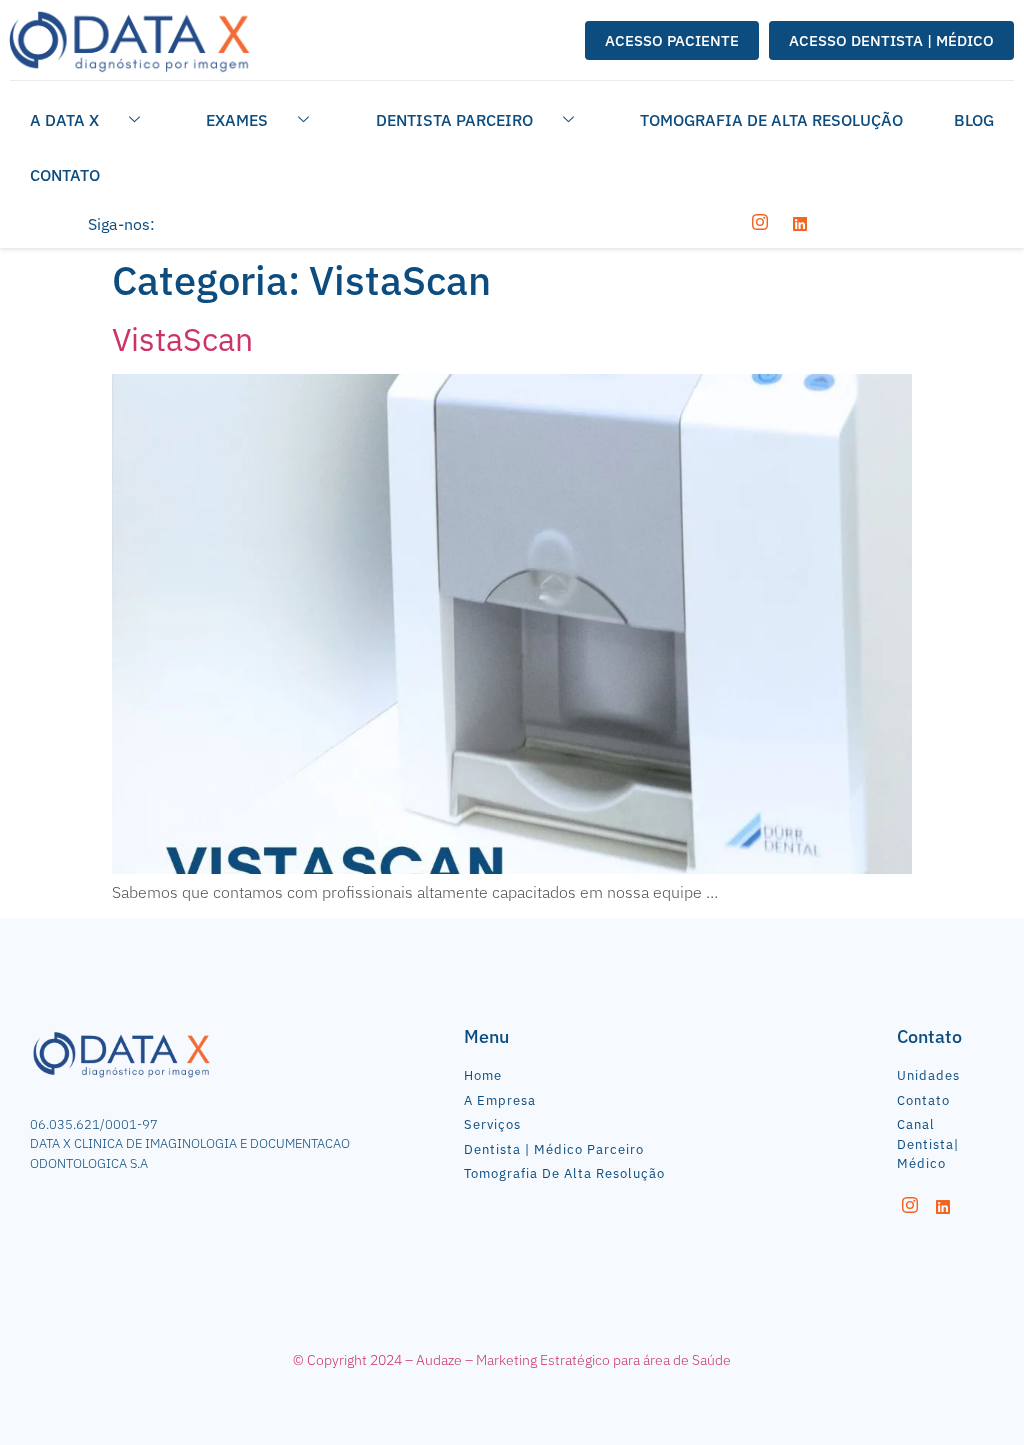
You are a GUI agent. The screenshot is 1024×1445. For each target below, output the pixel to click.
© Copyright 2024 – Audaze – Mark (399, 1360)
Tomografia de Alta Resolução (771, 120)
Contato (65, 175)
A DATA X (64, 120)
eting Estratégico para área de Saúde (618, 1360)
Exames (237, 120)
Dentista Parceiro (454, 120)
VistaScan (182, 339)
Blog (974, 120)
